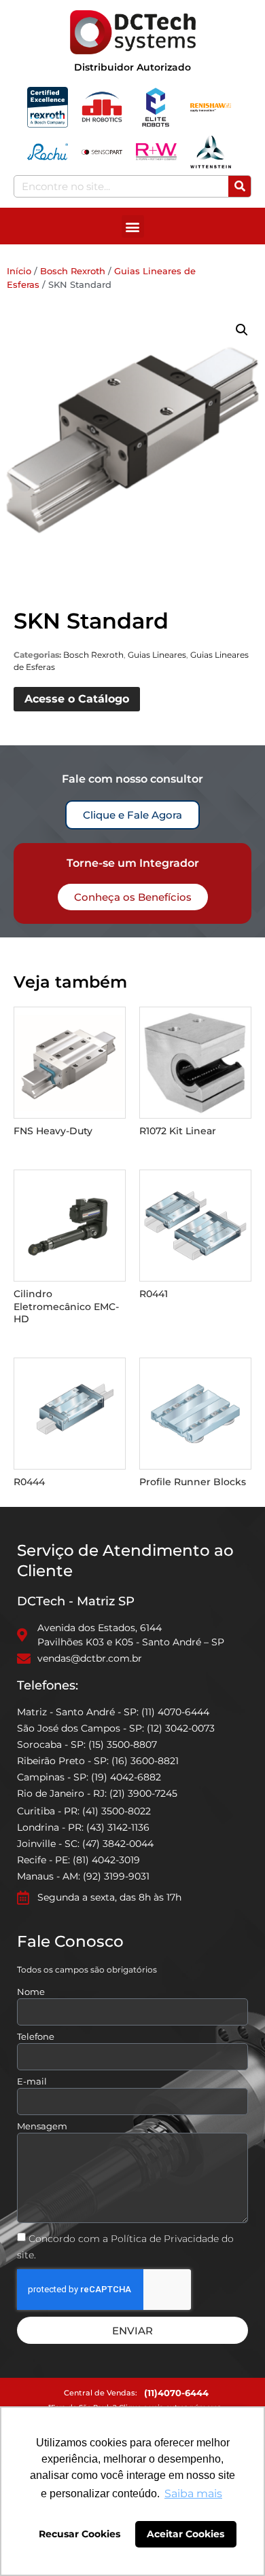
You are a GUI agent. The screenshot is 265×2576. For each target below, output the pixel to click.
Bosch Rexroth (73, 271)
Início (19, 271)
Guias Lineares (157, 655)
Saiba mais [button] (193, 2494)
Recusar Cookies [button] (79, 2534)
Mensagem (42, 2127)
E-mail (32, 2082)
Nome (31, 1992)
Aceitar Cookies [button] (185, 2534)
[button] (133, 226)
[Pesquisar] (240, 186)
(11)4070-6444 (176, 2393)
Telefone (36, 2037)
